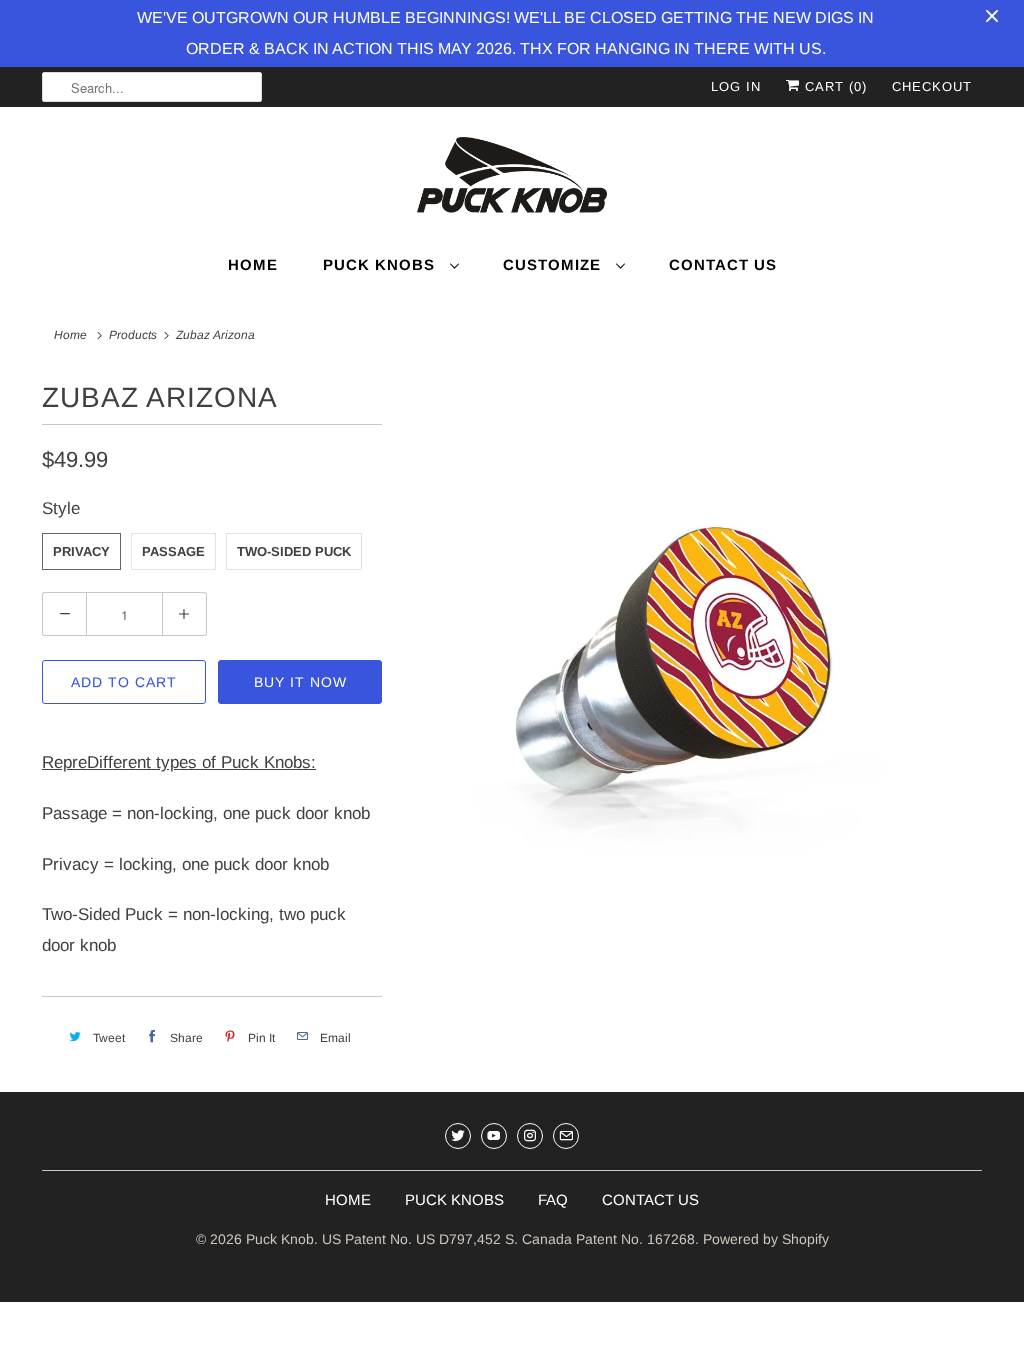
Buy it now (300, 682)
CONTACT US (650, 1199)
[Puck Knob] (512, 178)
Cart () (833, 86)
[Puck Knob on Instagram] (530, 1136)
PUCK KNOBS (454, 1199)
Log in (736, 86)
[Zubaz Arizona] (692, 670)
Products (133, 335)
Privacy (81, 551)
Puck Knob (280, 1239)
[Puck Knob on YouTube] (494, 1136)
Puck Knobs (381, 264)
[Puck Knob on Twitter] (458, 1136)
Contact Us (723, 264)
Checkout (932, 86)
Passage (173, 551)
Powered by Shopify (766, 1239)
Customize (554, 264)
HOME (348, 1199)
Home (253, 264)
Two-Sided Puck (294, 551)
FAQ (553, 1199)
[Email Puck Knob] (566, 1136)
